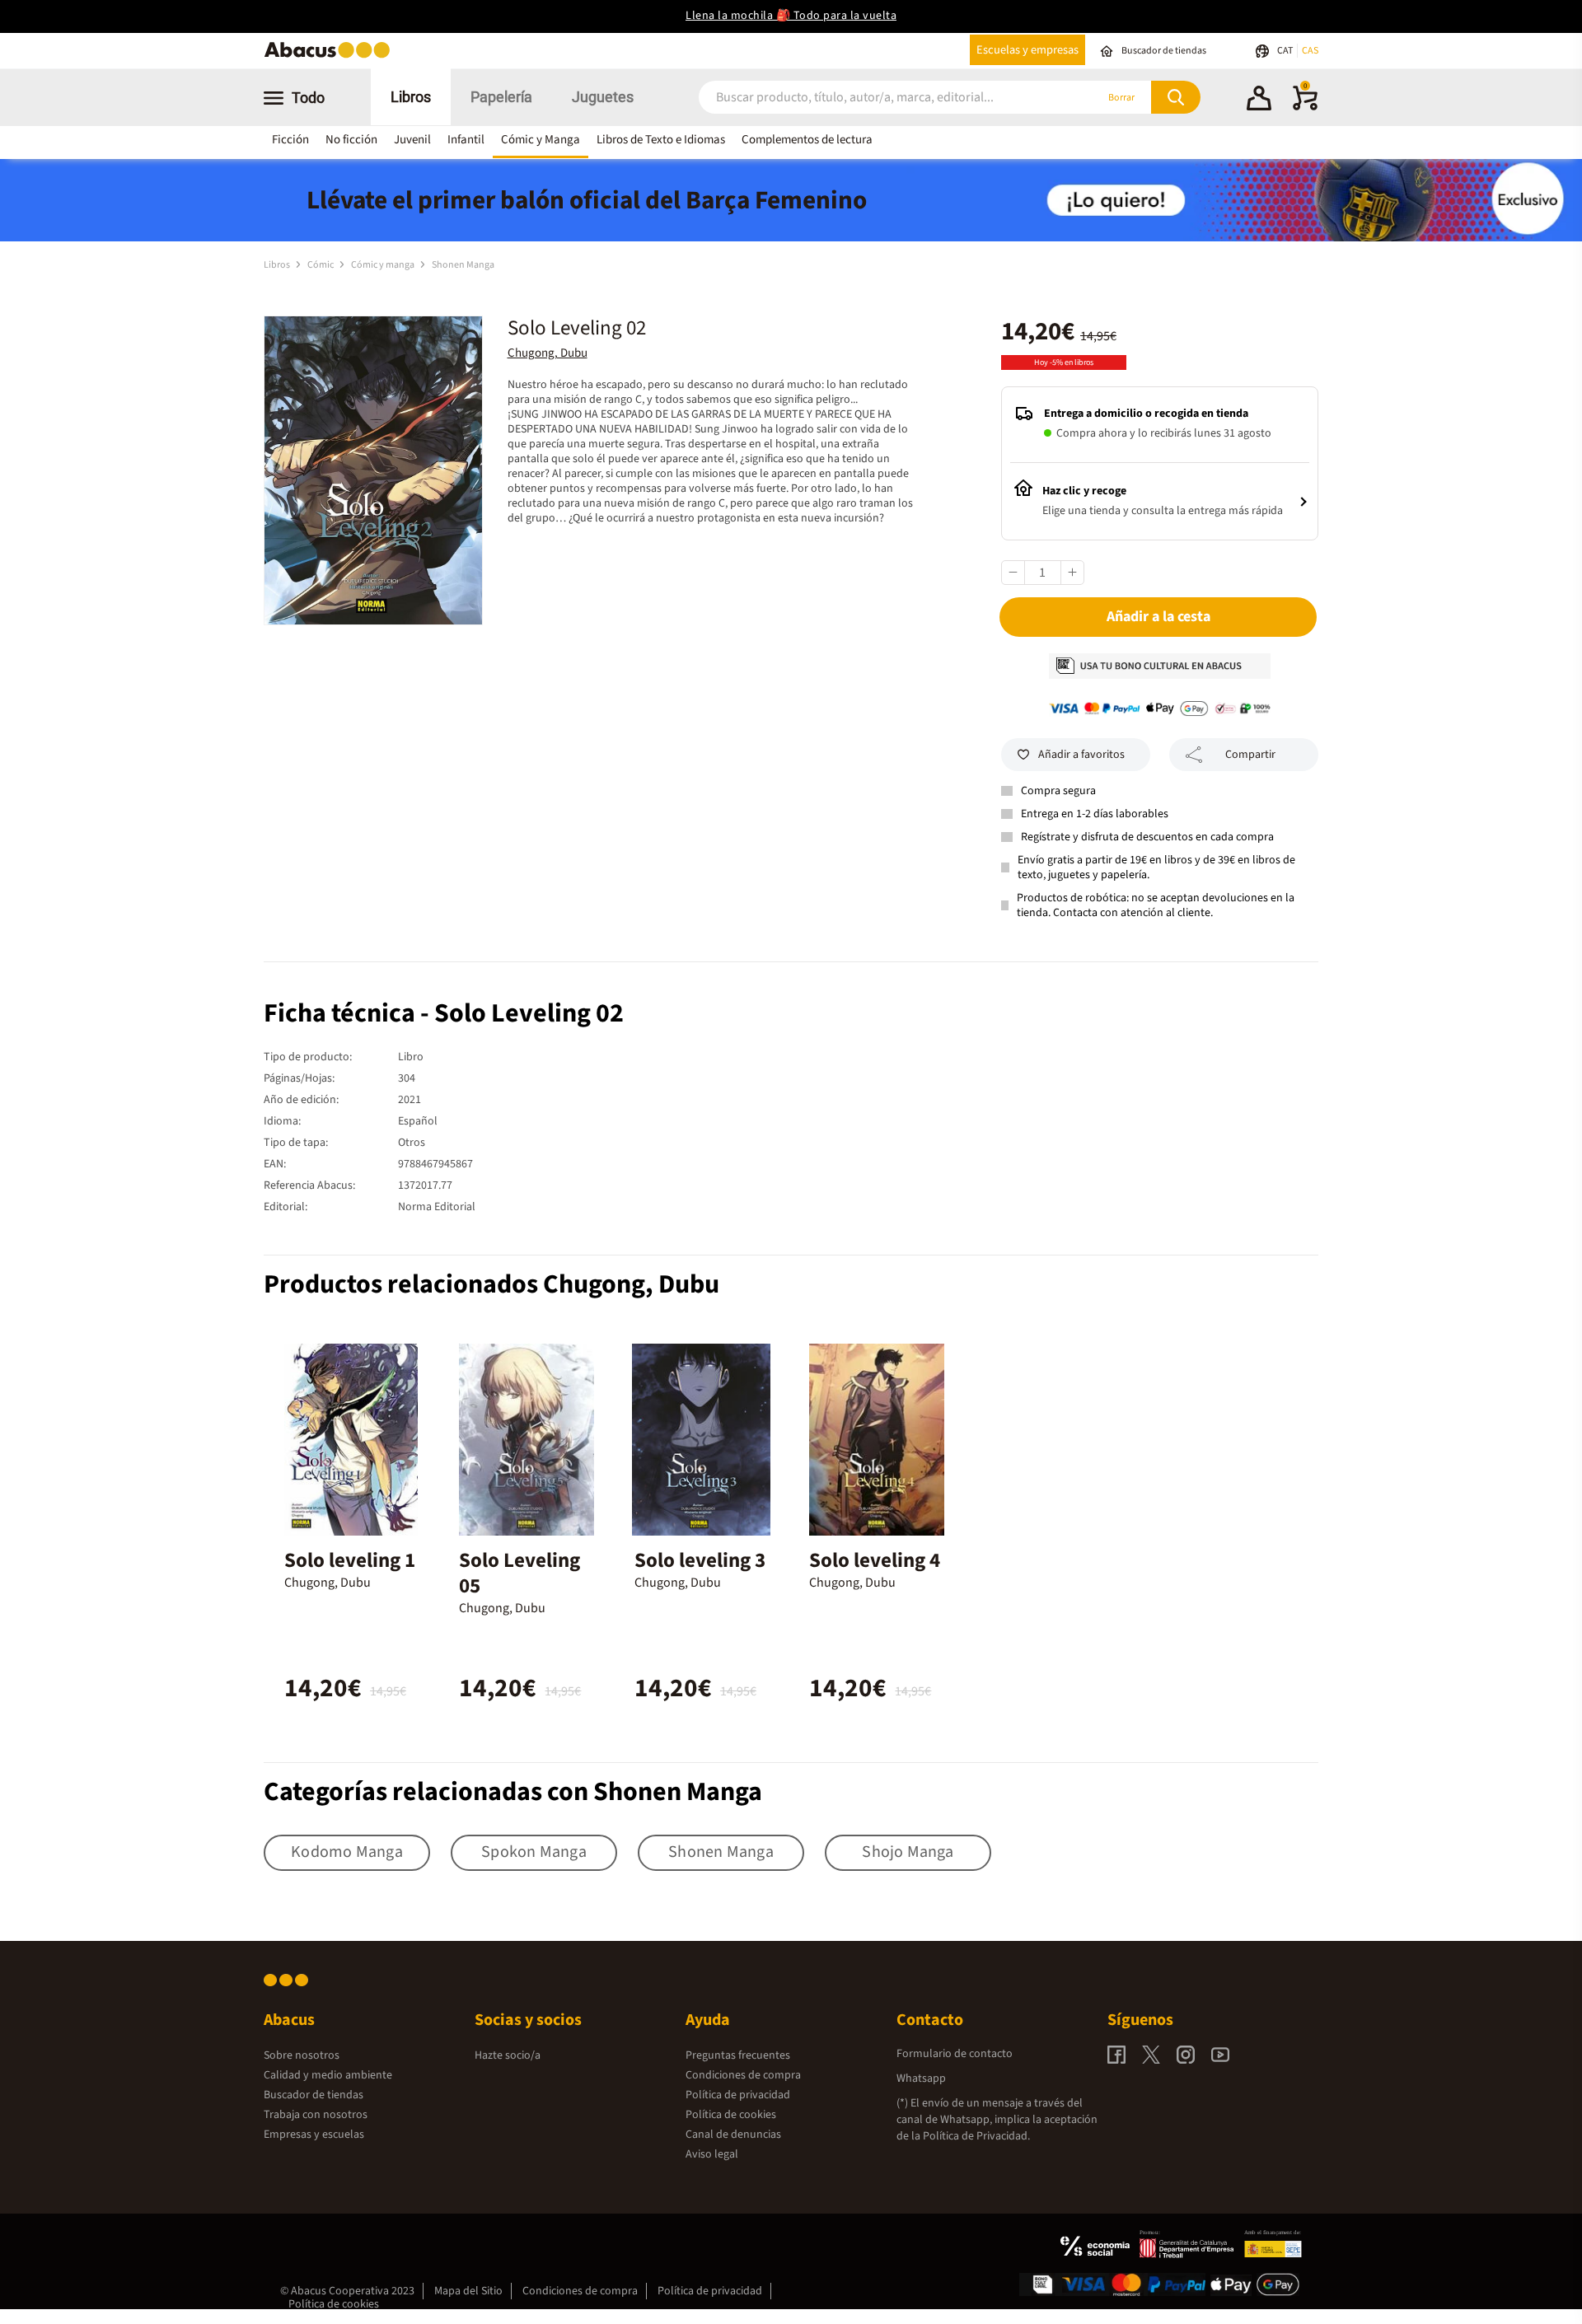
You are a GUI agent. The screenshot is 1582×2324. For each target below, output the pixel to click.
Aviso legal (712, 2154)
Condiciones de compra (743, 2075)
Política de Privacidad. (976, 2136)
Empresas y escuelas (314, 2135)
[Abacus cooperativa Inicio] (331, 56)
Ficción (290, 140)
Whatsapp (921, 2079)
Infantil (466, 140)
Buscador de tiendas (314, 2095)
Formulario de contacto (955, 2054)
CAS (1310, 51)
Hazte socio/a (508, 2055)
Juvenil (412, 140)
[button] (1259, 101)
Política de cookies (731, 2115)
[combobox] (875, 98)
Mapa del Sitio (468, 2291)
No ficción (351, 140)
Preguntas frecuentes (738, 2055)
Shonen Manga (463, 265)
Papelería (501, 97)
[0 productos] (1305, 107)
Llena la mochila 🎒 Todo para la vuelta (791, 16)
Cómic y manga (384, 265)
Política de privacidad (738, 2095)
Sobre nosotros (302, 2055)
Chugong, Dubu (548, 353)
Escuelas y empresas (1027, 50)
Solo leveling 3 (700, 1560)
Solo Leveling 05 (520, 1573)
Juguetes (603, 97)
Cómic (321, 265)
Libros (411, 97)
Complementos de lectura (807, 140)
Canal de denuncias (733, 2135)
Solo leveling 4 (875, 1560)
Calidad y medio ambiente (328, 2075)
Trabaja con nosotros (316, 2115)
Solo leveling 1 (350, 1560)
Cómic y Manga (541, 140)
